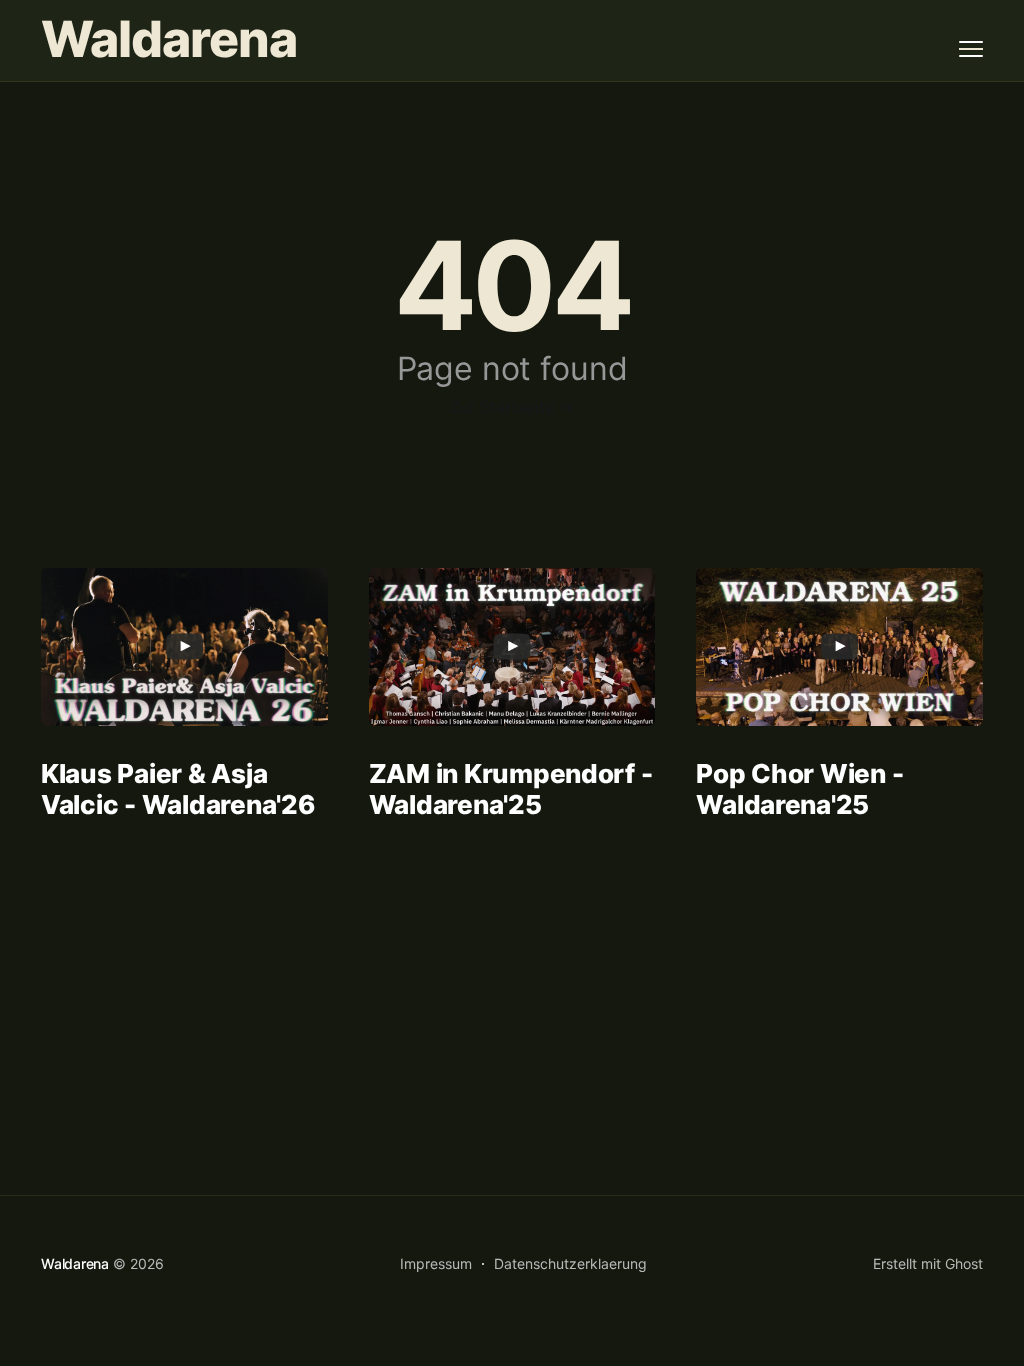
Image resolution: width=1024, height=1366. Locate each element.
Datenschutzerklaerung (570, 1263)
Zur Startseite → (512, 407)
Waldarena (169, 39)
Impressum (436, 1263)
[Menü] (971, 49)
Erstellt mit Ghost (928, 1263)
